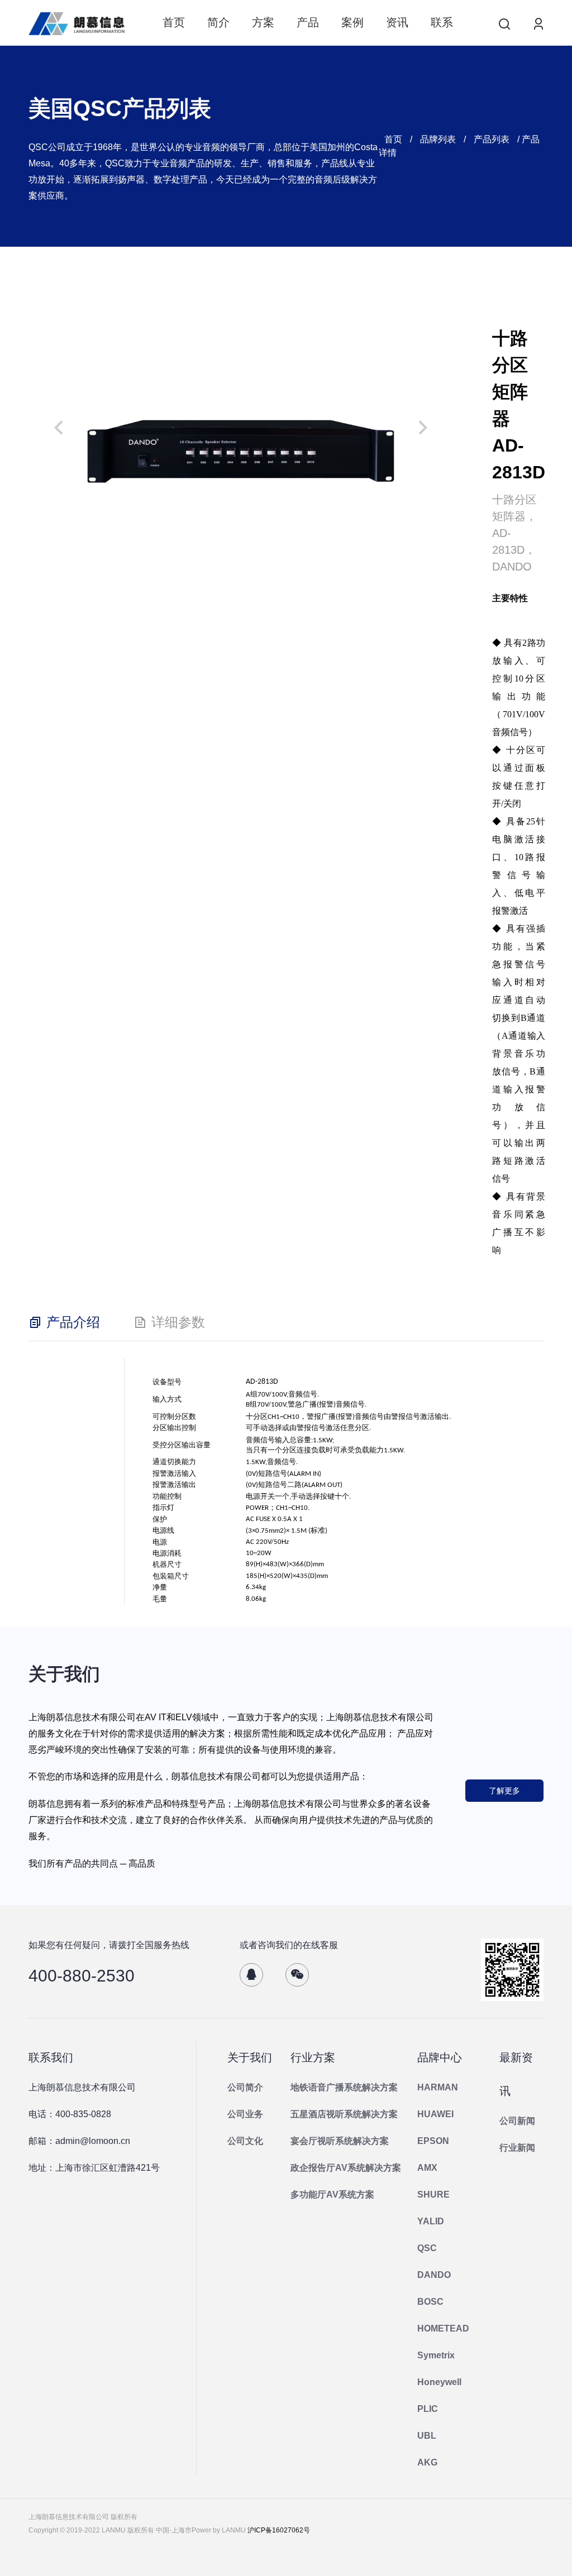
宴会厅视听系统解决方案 (340, 2141)
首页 (174, 22)
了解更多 (504, 1791)
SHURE (433, 2194)
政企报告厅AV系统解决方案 (346, 2168)
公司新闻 (517, 2121)
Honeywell (439, 2382)
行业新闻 (517, 2148)
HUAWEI (435, 2114)
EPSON (433, 2141)
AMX (427, 2168)
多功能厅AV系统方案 (332, 2194)
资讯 (397, 22)
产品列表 (492, 139)
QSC (427, 2248)
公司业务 (245, 2114)
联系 (442, 22)
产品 (308, 22)
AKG (427, 2462)
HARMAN (438, 2087)
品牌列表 (438, 139)
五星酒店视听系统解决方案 (344, 2114)
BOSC (430, 2302)
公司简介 (245, 2087)
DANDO (434, 2275)
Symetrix (436, 2355)
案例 (352, 22)
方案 (263, 22)
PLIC (428, 2409)
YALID (431, 2221)
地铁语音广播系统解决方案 (344, 2087)
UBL (427, 2436)
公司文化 (245, 2141)
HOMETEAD (443, 2328)
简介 (218, 22)
